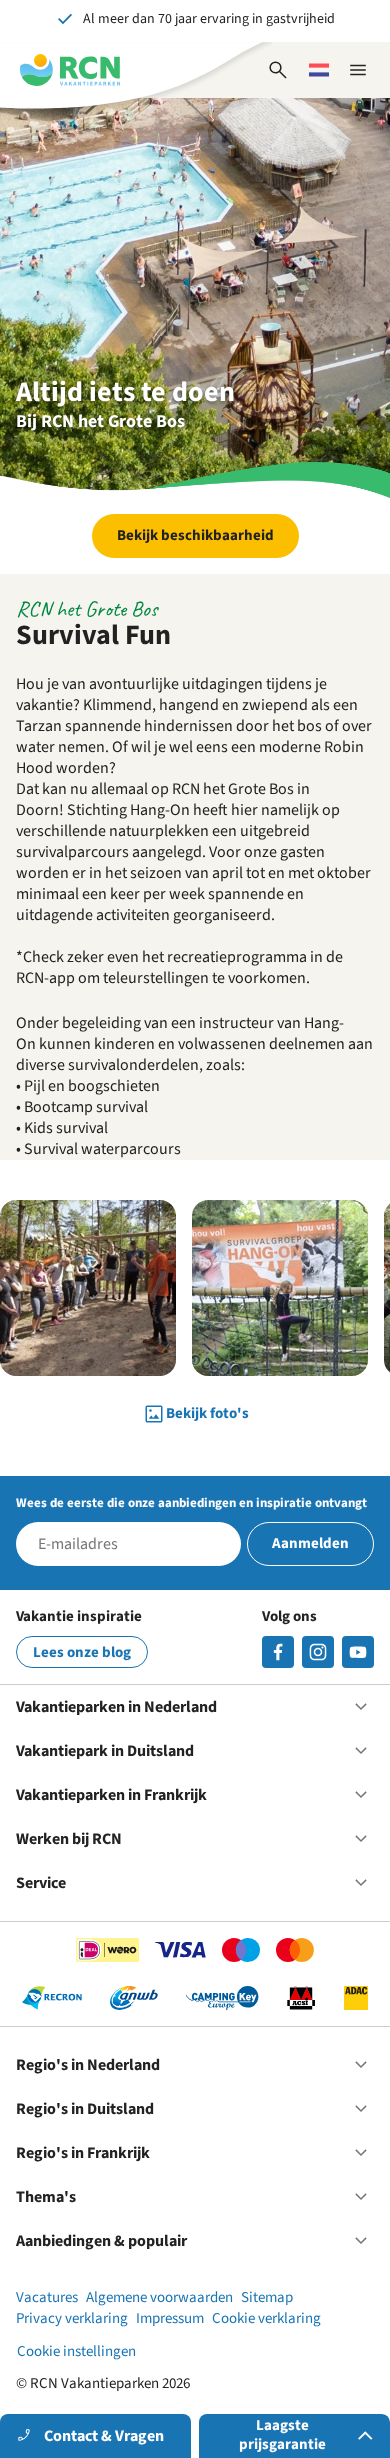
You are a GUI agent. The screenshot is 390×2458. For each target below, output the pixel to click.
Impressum (170, 2318)
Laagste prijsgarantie (282, 2435)
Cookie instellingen (76, 2351)
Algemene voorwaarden (159, 2297)
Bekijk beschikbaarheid (195, 535)
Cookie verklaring (266, 2318)
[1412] (358, 1652)
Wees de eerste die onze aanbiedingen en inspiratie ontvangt (191, 1503)
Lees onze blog (82, 1652)
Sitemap (267, 2297)
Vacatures (47, 2297)
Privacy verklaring (72, 2318)
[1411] (278, 1652)
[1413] (318, 1652)
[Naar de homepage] (70, 70)
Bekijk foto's (207, 1413)
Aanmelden (310, 1543)
